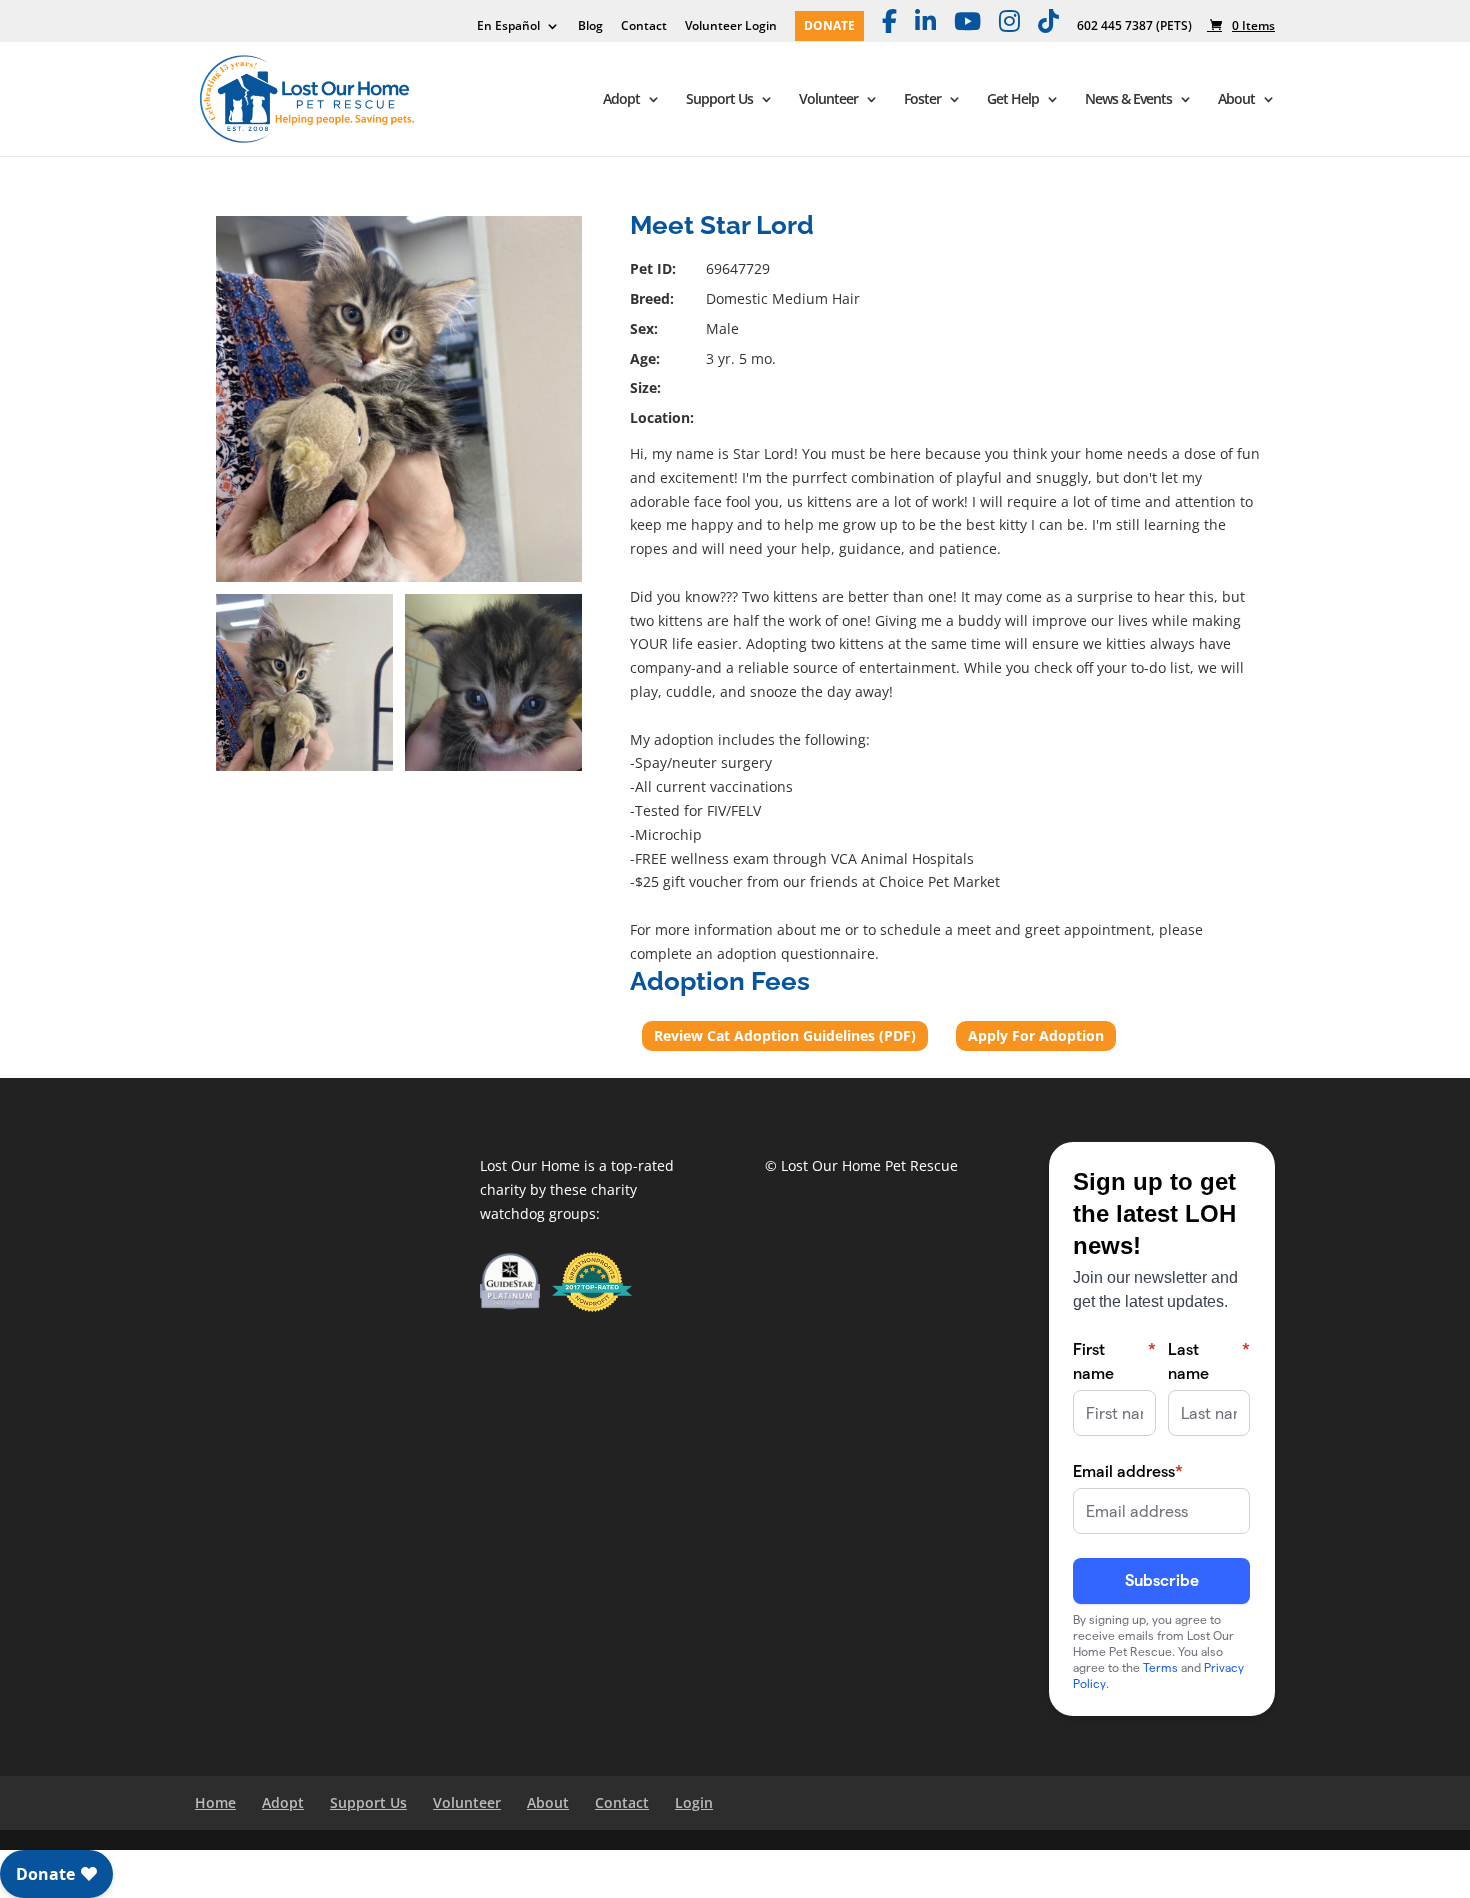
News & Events (1128, 100)
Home (215, 1802)
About (1236, 100)
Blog (590, 27)
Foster (922, 100)
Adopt (621, 100)
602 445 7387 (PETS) (1134, 27)
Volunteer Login (731, 27)
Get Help (1013, 100)
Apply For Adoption (1036, 1035)
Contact (644, 27)
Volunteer (828, 100)
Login (694, 1802)
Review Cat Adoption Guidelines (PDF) (785, 1035)
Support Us (719, 100)
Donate (829, 27)
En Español (508, 27)
